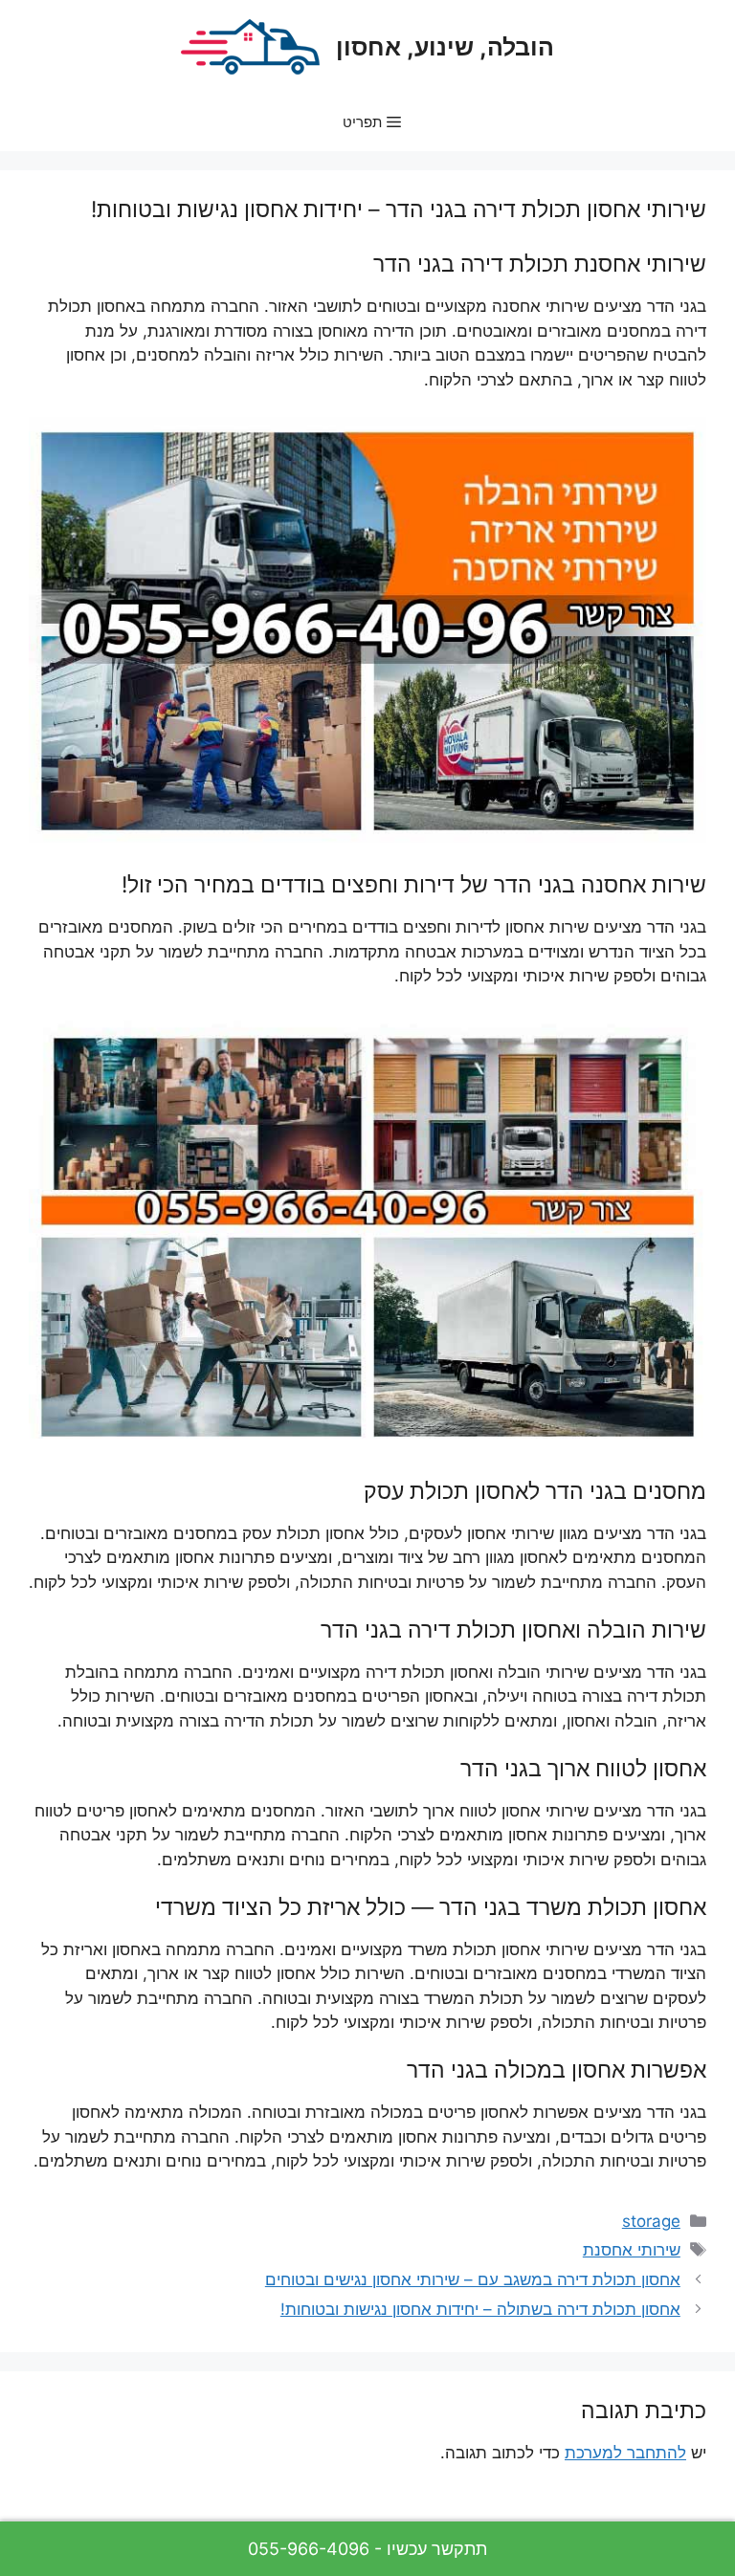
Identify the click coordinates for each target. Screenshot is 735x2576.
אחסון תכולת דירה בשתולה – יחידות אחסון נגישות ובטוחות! (480, 2309)
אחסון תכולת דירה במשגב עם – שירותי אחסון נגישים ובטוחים (473, 2279)
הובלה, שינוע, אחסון (445, 47)
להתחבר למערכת (625, 2453)
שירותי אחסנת (632, 2250)
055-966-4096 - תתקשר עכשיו (367, 2549)
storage (651, 2221)
